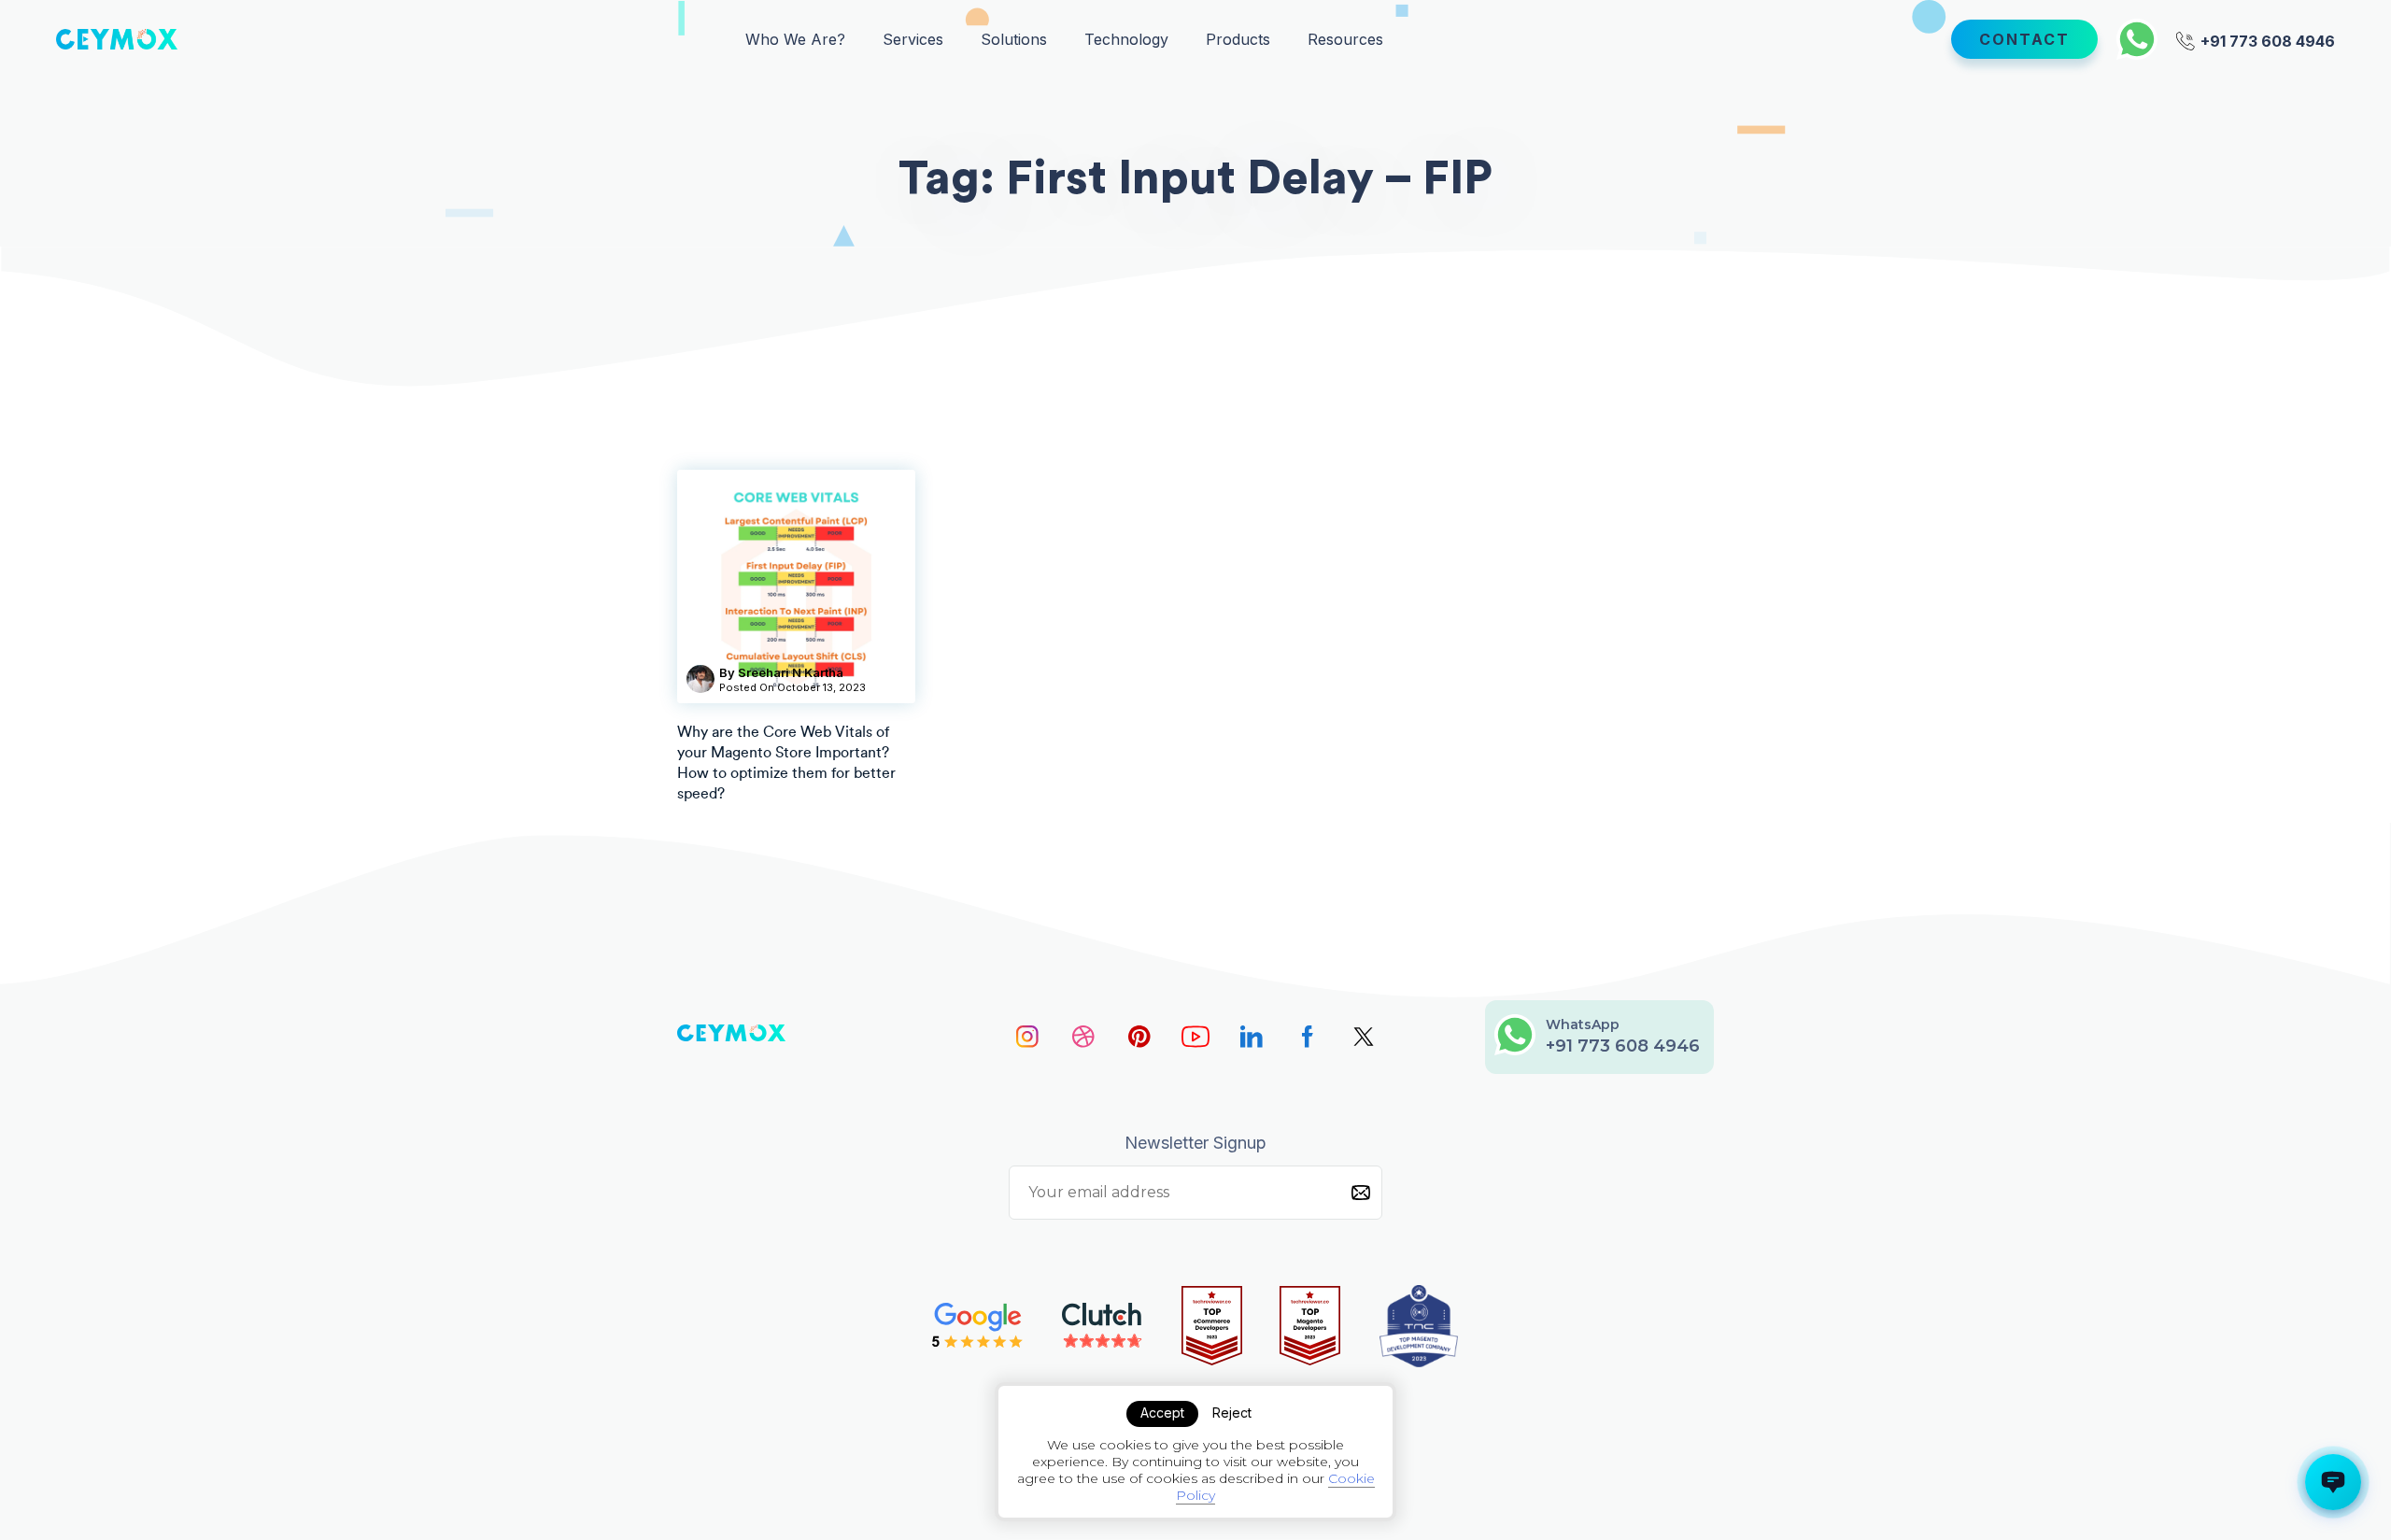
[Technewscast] (1419, 1326)
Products (1238, 39)
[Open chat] (2333, 1482)
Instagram (1027, 1037)
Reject (1232, 1413)
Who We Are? (795, 39)
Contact (2024, 39)
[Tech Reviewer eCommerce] (1212, 1326)
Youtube (1195, 1037)
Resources (1345, 39)
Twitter (1364, 1037)
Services (913, 39)
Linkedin (1252, 1037)
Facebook (1308, 1037)
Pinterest (1139, 1037)
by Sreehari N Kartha (781, 672)
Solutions (1014, 39)
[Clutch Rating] (1103, 1326)
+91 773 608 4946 (2266, 40)
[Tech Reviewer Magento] (1310, 1326)
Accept (1162, 1413)
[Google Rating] (978, 1326)
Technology (1126, 39)
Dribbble (1083, 1037)
